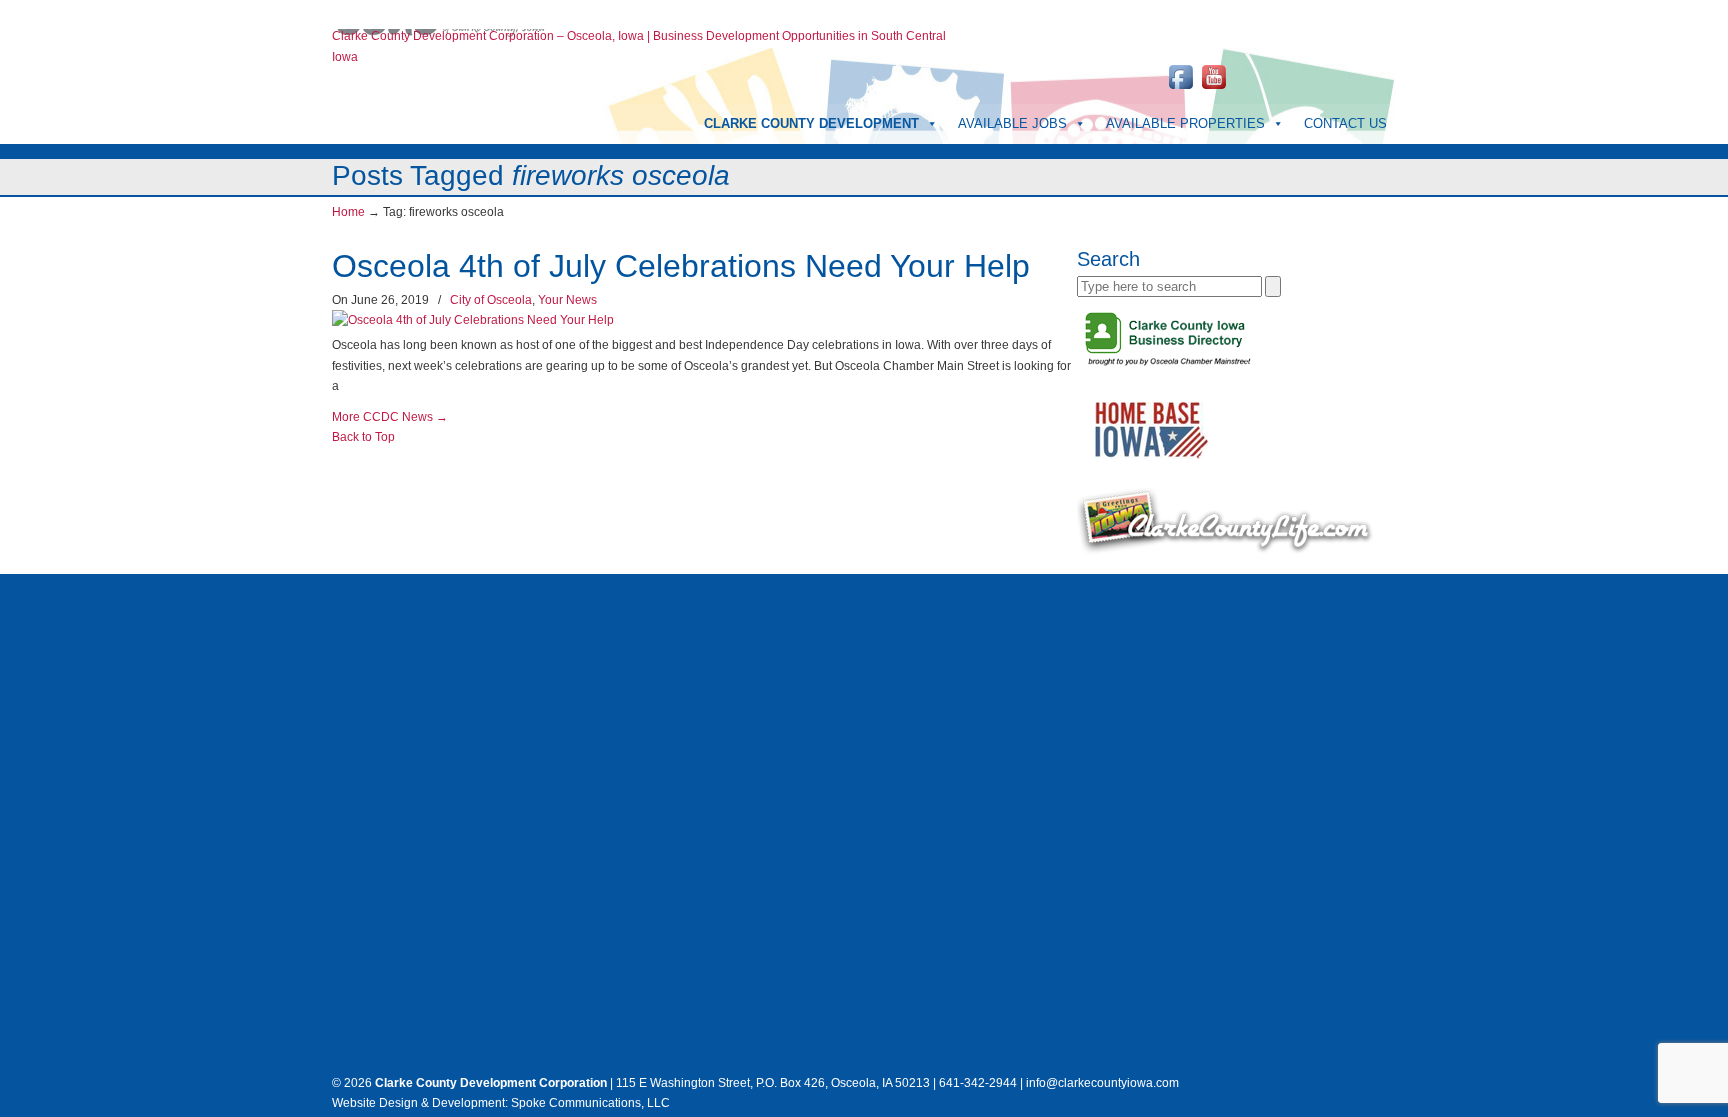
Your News (567, 300)
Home (348, 10)
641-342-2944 (1181, 10)
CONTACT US (1345, 123)
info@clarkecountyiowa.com (1320, 10)
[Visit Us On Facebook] (1180, 89)
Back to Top (363, 437)
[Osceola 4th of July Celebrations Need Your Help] (473, 320)
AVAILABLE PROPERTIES (1185, 123)
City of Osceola (491, 300)
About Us (398, 10)
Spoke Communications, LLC (589, 1103)
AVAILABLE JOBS (1012, 123)
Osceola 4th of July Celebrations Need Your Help (681, 266)
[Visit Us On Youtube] (1213, 89)
